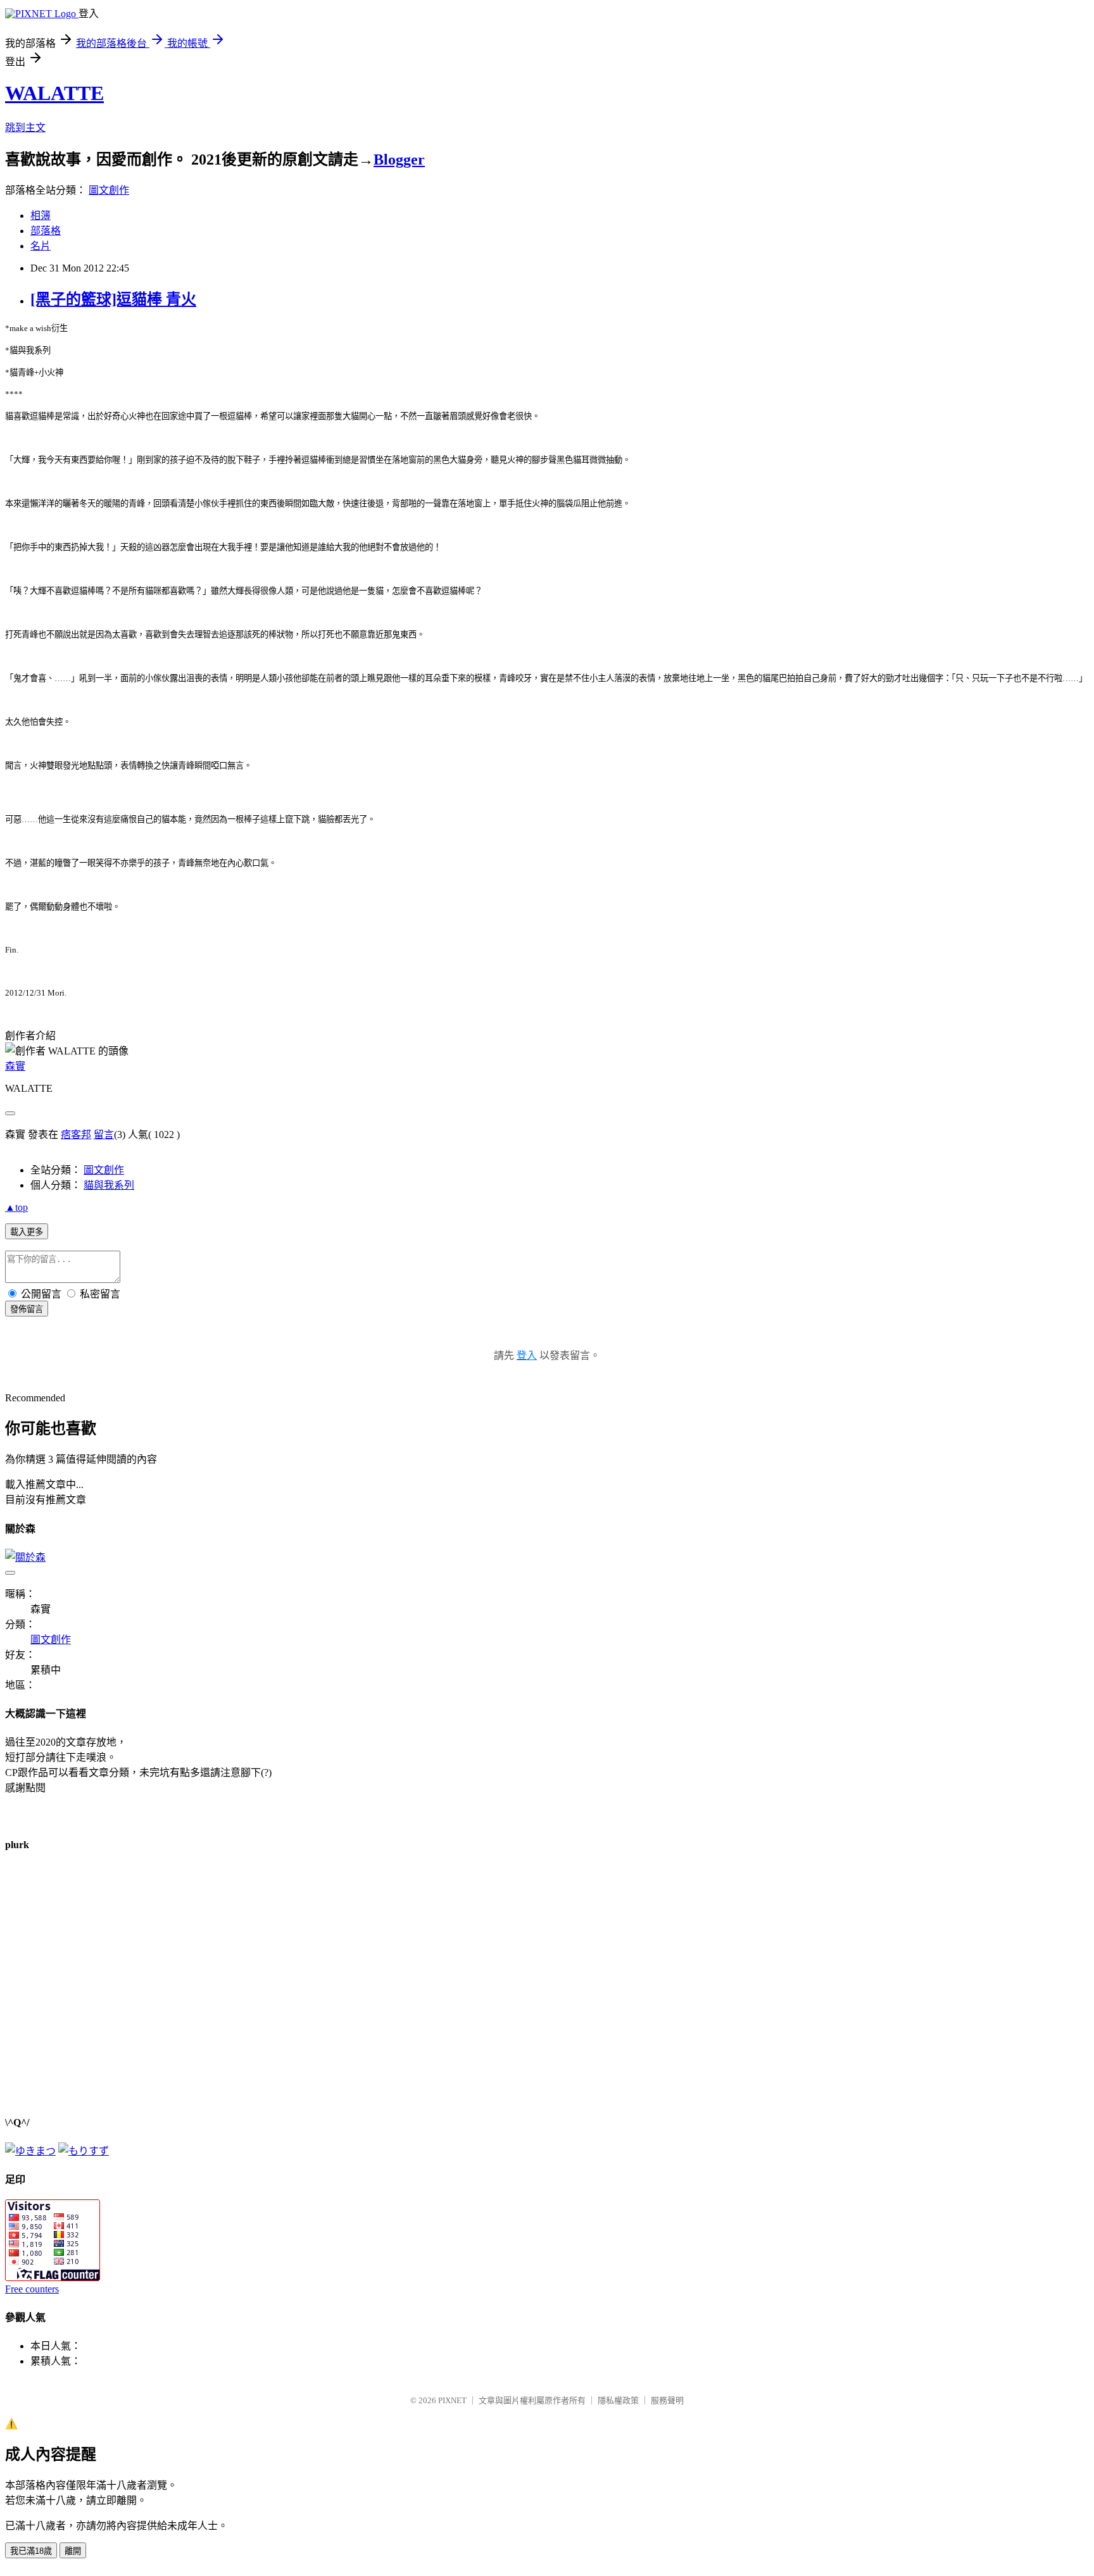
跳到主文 (25, 128)
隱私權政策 (618, 2400)
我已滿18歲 (31, 2551)
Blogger (399, 159)
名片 (41, 246)
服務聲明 (667, 2400)
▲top (16, 1207)
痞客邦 (76, 1135)
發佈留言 (27, 1309)
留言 (104, 1135)
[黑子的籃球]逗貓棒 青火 (113, 299)
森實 (15, 1066)
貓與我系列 (109, 1185)
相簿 (41, 216)
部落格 (46, 231)
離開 (73, 2551)
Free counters (32, 2289)
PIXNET (452, 2400)
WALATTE (54, 93)
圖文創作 (109, 190)
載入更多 (27, 1232)
